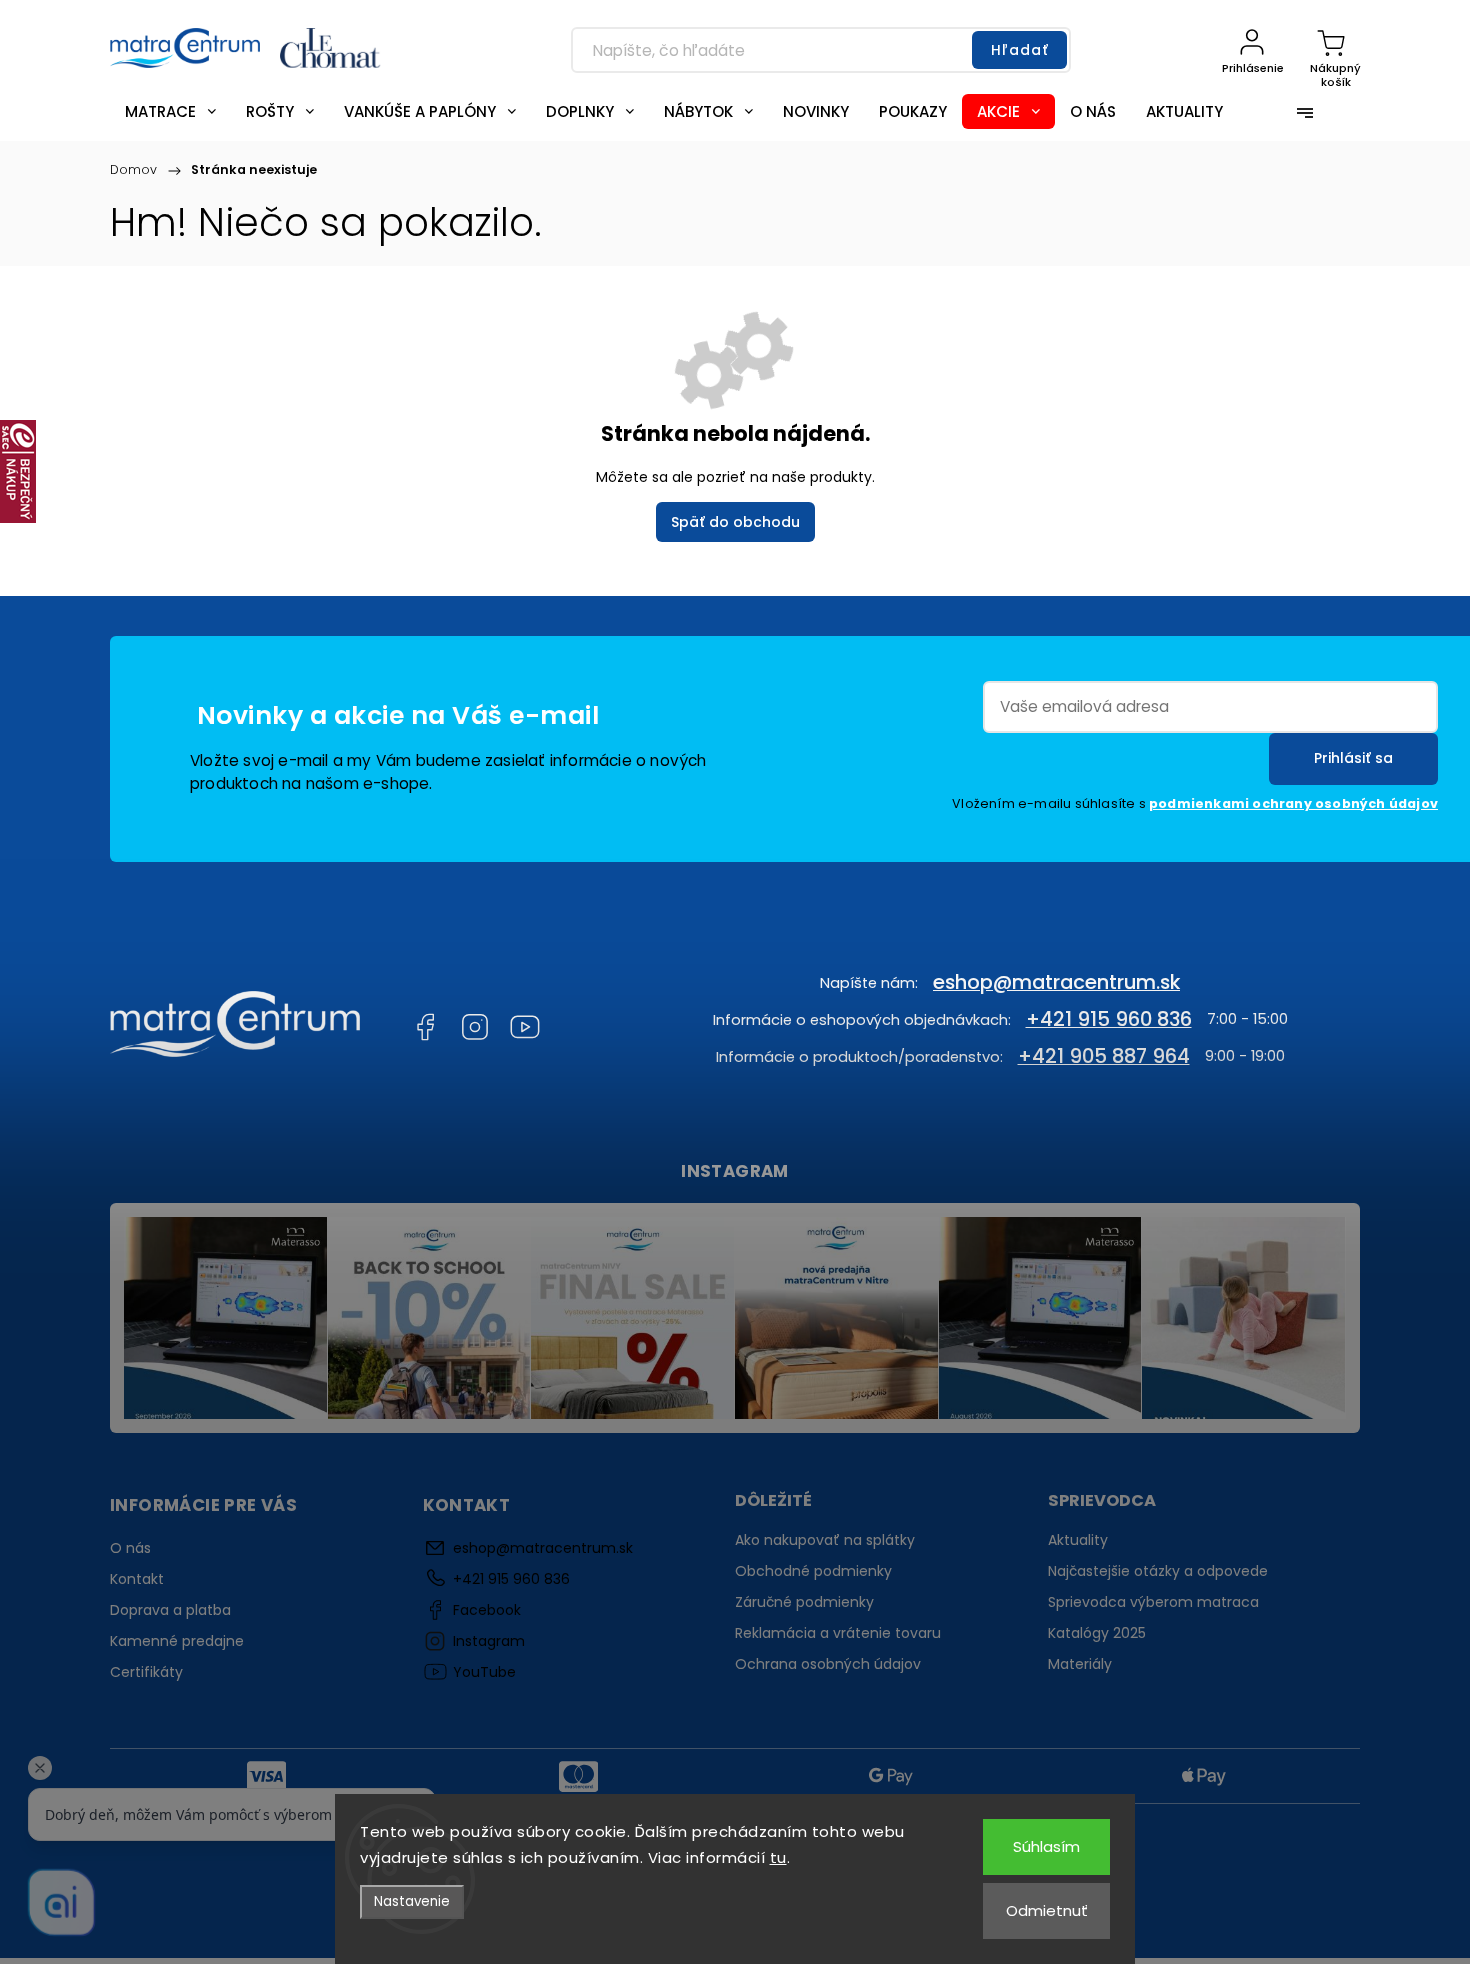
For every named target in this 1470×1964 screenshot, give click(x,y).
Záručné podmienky (804, 1602)
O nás (130, 1548)
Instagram (475, 1027)
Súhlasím (1046, 1846)
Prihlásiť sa (1353, 758)
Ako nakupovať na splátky (825, 1540)
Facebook (425, 1027)
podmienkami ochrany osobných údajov (1293, 803)
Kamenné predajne (177, 1641)
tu (778, 1857)
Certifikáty (146, 1672)
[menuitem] (170, 111)
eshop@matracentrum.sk (1056, 982)
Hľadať (1020, 50)
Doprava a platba (170, 1610)
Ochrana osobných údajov (828, 1664)
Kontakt (137, 1579)
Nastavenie (412, 1901)
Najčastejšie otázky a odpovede (1158, 1571)
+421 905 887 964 (1104, 1056)
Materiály (1080, 1664)
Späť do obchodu (735, 522)
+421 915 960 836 (1109, 1019)
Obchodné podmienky (813, 1571)
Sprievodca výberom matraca (1153, 1602)
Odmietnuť (1047, 1910)
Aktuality (1078, 1540)
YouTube (525, 1027)
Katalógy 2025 (1097, 1633)
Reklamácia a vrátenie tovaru (838, 1633)
